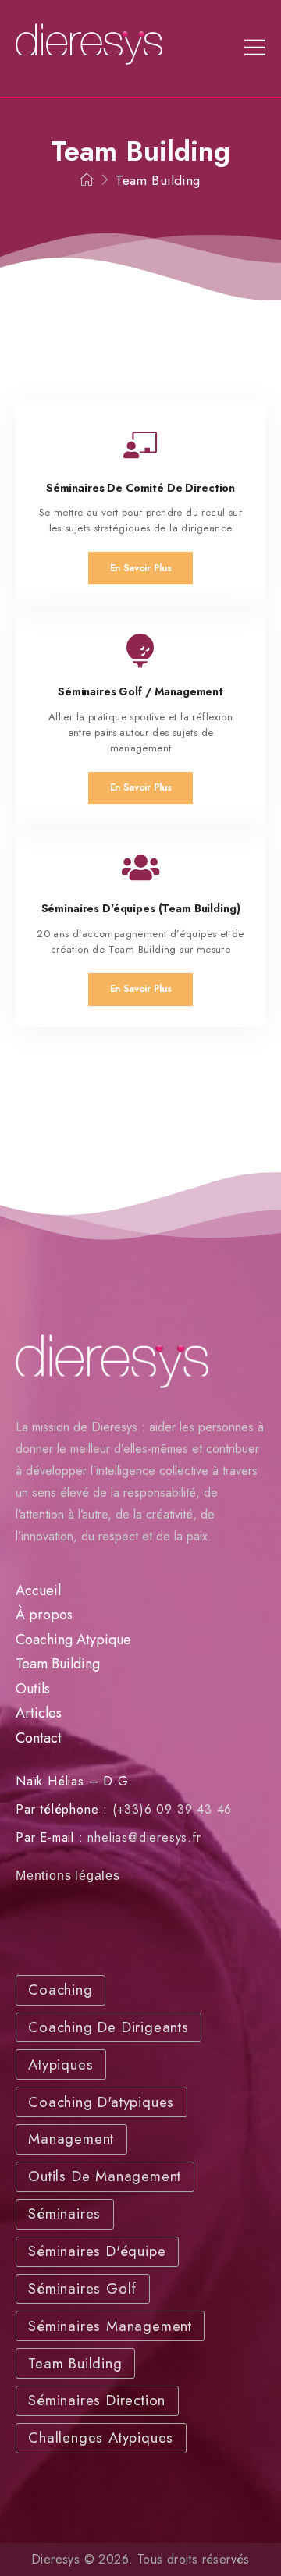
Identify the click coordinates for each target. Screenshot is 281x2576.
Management (71, 2139)
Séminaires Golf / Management (140, 691)
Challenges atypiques (101, 2437)
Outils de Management (105, 2176)
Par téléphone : (62, 1809)
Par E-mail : (50, 1837)
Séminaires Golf (82, 2288)
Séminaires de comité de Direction (140, 488)
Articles (39, 1713)
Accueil (38, 1590)
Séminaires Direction (97, 2400)
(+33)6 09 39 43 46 (172, 1809)
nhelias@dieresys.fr (144, 1837)
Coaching (60, 1990)
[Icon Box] (140, 503)
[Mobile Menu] (255, 48)
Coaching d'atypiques (101, 2102)
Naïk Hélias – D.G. (74, 1781)
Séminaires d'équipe (97, 2251)
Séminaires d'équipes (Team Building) (141, 908)
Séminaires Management (110, 2326)
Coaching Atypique (73, 1640)
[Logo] (89, 44)
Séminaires (64, 2214)
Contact (39, 1738)
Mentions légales (68, 1876)
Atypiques (60, 2064)
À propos (44, 1615)
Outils (33, 1689)
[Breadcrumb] (87, 180)
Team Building (58, 1664)
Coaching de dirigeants (108, 2027)
